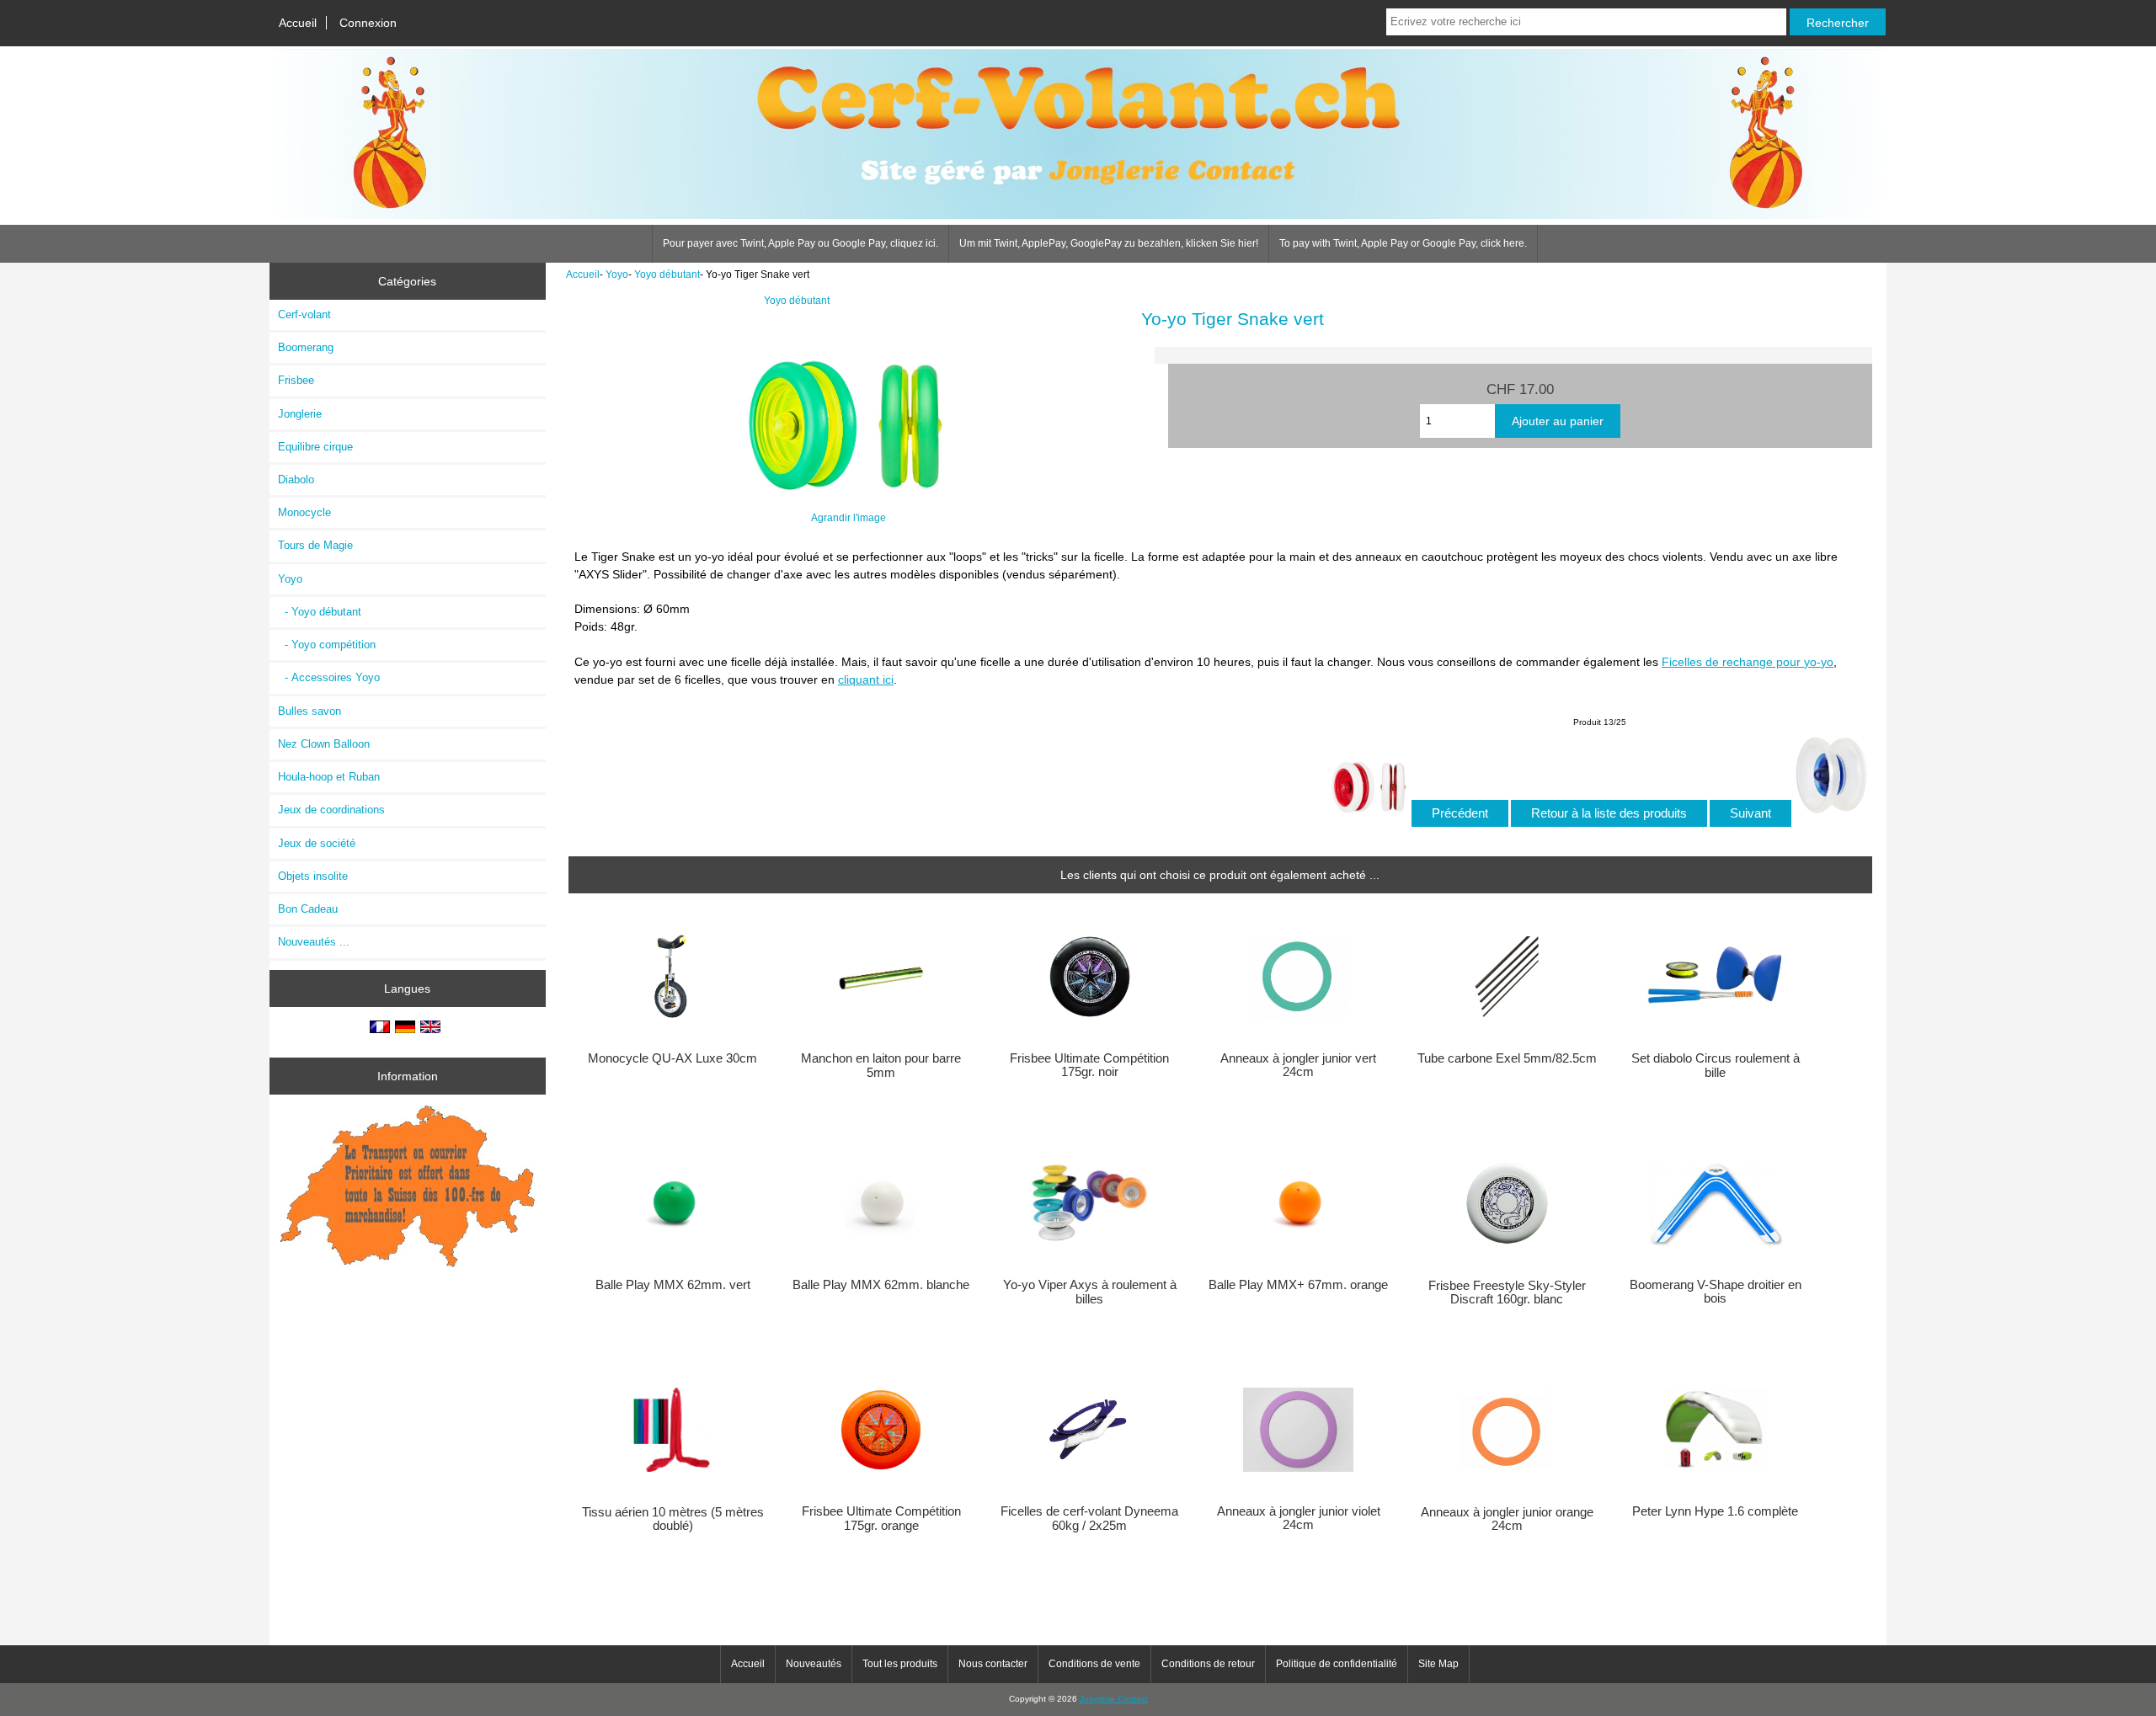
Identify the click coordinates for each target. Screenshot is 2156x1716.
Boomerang (306, 347)
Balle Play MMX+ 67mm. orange (1298, 1285)
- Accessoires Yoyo (329, 677)
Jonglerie (300, 414)
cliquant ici (866, 679)
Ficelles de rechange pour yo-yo (1748, 662)
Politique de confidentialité (1337, 1664)
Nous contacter (993, 1664)
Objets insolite (313, 876)
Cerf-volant (304, 314)
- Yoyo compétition (327, 645)
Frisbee (296, 380)
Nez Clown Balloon (324, 744)
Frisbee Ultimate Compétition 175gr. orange (881, 1518)
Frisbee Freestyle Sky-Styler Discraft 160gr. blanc (1507, 1292)
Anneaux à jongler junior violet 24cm (1299, 1518)
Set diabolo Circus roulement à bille (1716, 1065)
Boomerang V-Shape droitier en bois (1716, 1292)
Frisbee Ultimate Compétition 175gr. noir (1089, 1065)
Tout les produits (900, 1664)
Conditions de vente (1094, 1664)
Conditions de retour (1208, 1664)
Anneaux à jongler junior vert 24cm (1298, 1065)
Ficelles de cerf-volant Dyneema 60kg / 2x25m (1089, 1518)
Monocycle (304, 512)
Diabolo (296, 480)
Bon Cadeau (308, 909)
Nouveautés (814, 1664)
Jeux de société (317, 843)
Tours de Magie (315, 545)
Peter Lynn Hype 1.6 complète (1715, 1511)
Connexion (368, 23)
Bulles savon (310, 711)
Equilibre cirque (315, 447)
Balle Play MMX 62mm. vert (673, 1285)
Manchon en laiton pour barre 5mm (881, 1065)
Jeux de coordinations (331, 810)
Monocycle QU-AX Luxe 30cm (672, 1058)
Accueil (298, 23)
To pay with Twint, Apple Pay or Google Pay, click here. (1403, 243)
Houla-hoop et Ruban (329, 777)
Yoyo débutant (667, 274)
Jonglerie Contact (1114, 1699)
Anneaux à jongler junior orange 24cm (1507, 1519)
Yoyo (617, 274)
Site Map (1438, 1664)
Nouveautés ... (314, 942)
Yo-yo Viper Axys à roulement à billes (1090, 1292)
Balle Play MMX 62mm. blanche (881, 1285)
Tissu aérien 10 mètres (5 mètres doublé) (673, 1519)
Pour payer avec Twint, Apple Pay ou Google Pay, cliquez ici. (800, 243)
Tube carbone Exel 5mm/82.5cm (1507, 1058)
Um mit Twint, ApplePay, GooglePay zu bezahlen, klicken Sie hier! (1109, 243)
